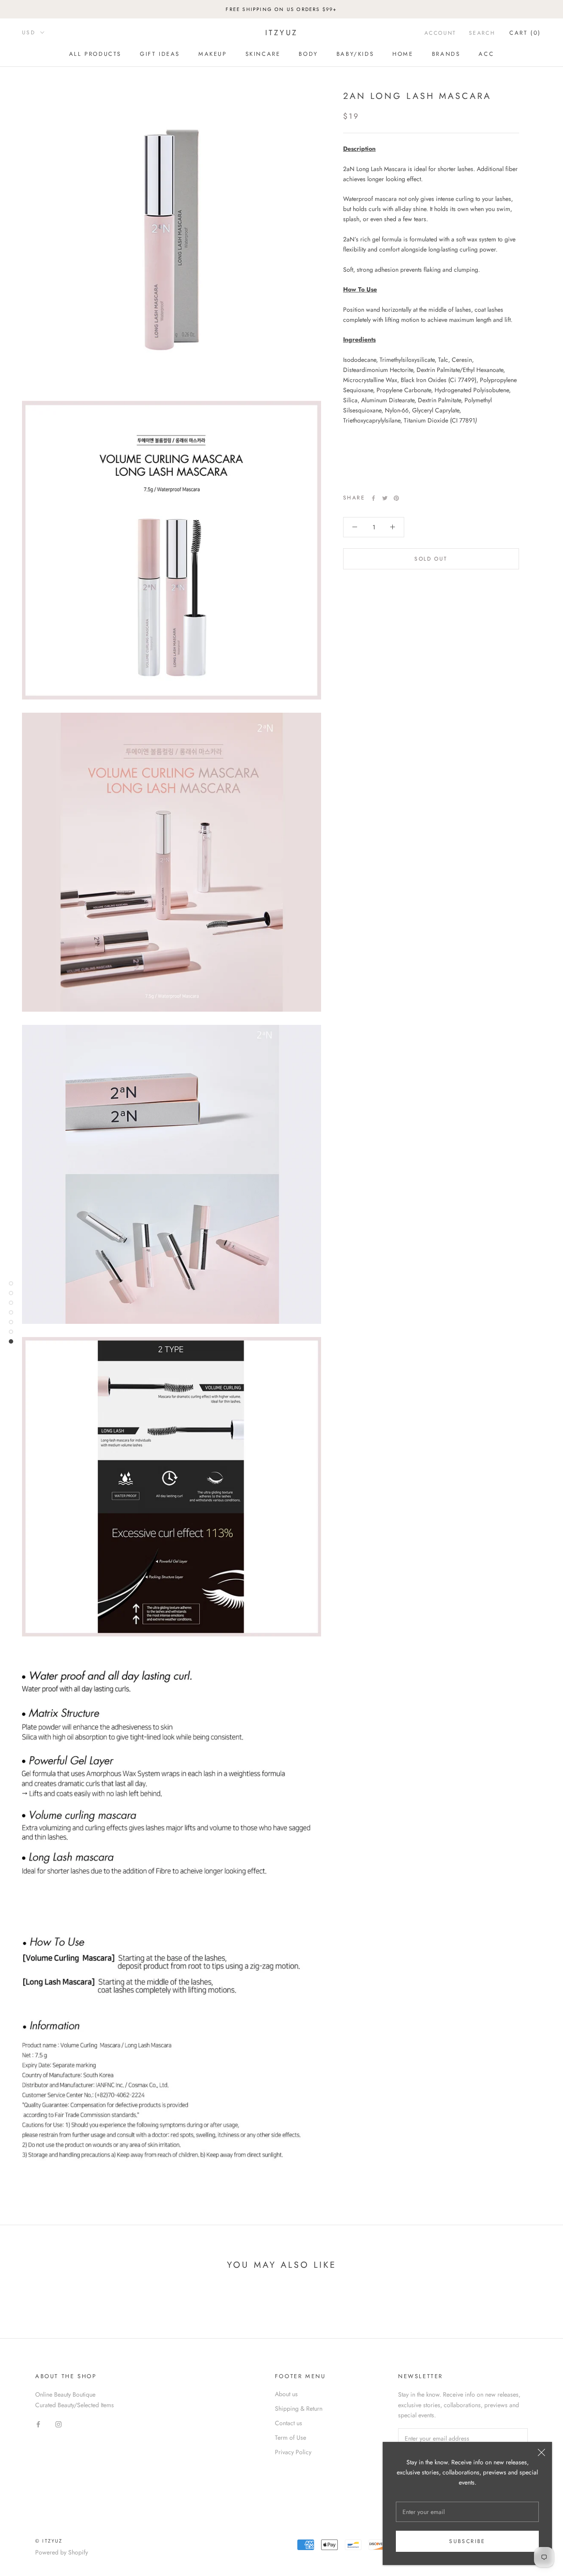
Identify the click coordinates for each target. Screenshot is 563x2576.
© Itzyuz (49, 2541)
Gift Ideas (160, 54)
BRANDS (446, 54)
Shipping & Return (299, 2408)
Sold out (431, 559)
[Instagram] (58, 2424)
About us (286, 2394)
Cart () (525, 33)
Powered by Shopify (62, 2552)
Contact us (289, 2423)
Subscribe (467, 2541)
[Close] (541, 2452)
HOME (403, 54)
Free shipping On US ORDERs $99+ (281, 9)
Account (441, 33)
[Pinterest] (396, 498)
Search (482, 33)
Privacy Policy (293, 2452)
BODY (308, 54)
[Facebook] (373, 498)
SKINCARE (263, 54)
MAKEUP (213, 54)
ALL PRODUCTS (95, 54)
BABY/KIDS (355, 54)
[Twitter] (385, 498)
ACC (486, 54)
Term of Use (291, 2438)
